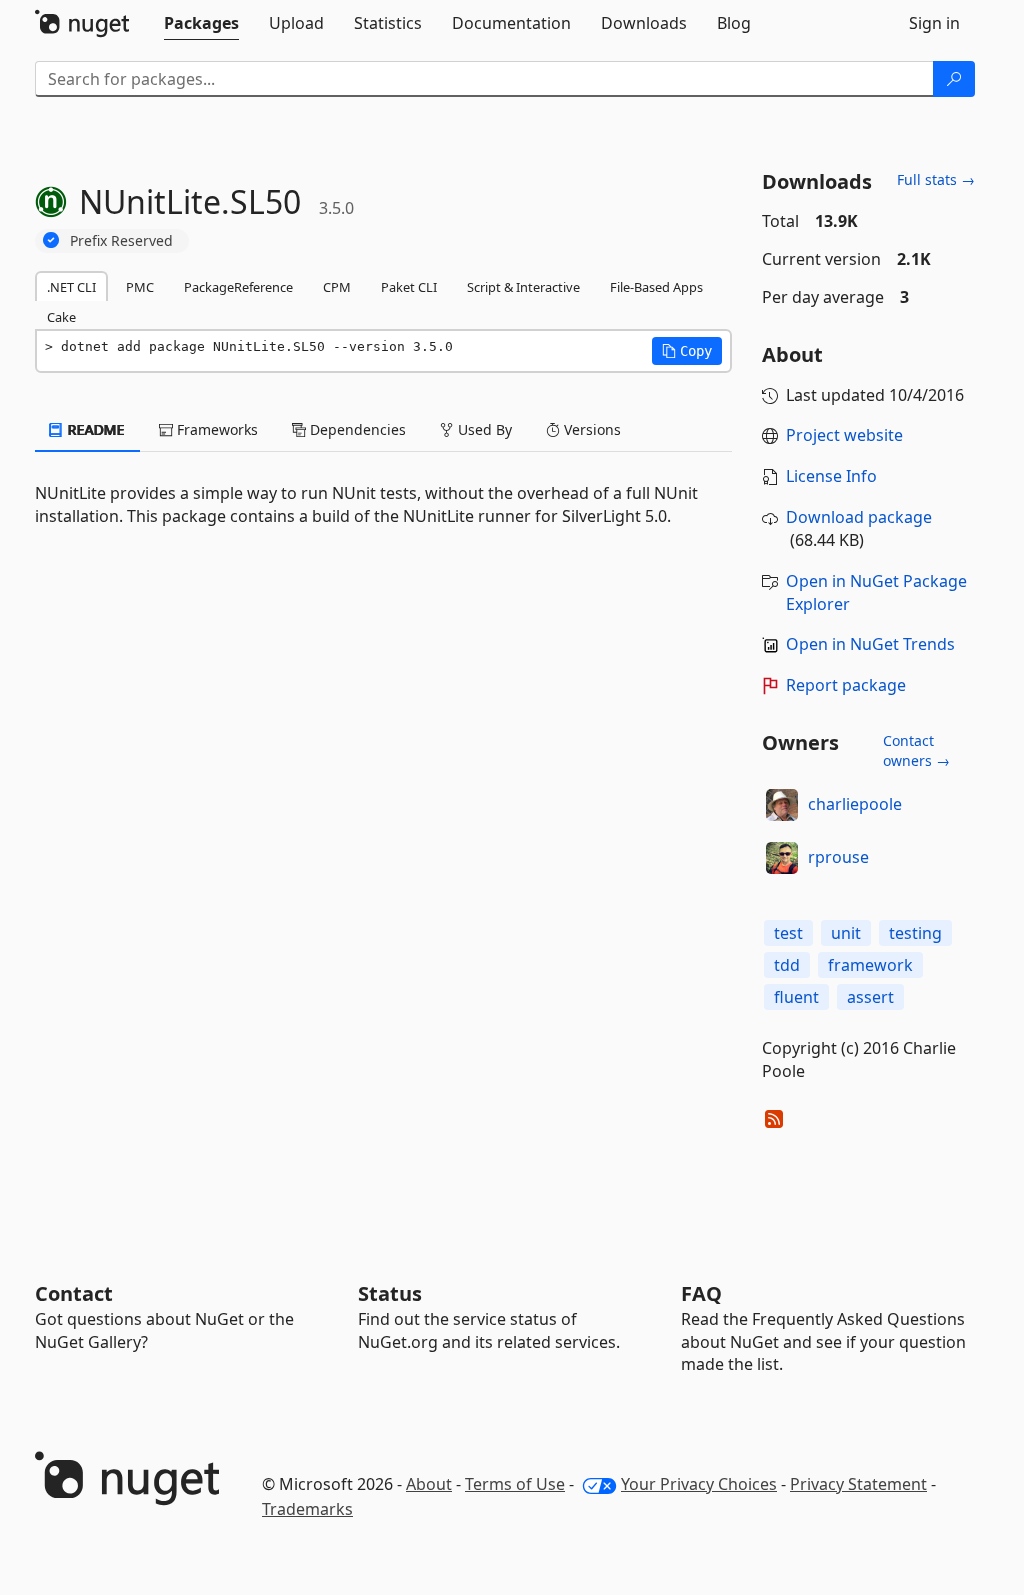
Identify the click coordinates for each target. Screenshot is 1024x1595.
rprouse (838, 857)
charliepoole (855, 804)
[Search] (954, 79)
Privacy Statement (858, 1484)
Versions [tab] (590, 429)
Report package (846, 685)
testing (915, 933)
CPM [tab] (337, 287)
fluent (796, 997)
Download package (859, 517)
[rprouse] (782, 858)
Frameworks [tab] (215, 429)
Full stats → (936, 179)
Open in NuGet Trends (870, 644)
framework (870, 965)
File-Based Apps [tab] (656, 287)
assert (870, 997)
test (788, 933)
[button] (687, 351)
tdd (787, 965)
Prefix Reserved (121, 240)
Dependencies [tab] (356, 429)
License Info (831, 476)
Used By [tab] (483, 429)
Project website (844, 435)
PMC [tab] (140, 287)
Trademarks (307, 1509)
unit (846, 933)
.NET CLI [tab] (71, 287)
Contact (74, 1293)
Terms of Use (515, 1484)
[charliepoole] (782, 805)
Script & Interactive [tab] (523, 287)
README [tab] (94, 429)
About (429, 1484)
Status (390, 1293)
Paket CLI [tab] (409, 287)
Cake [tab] (61, 317)
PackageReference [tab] (238, 287)
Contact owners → (916, 750)
